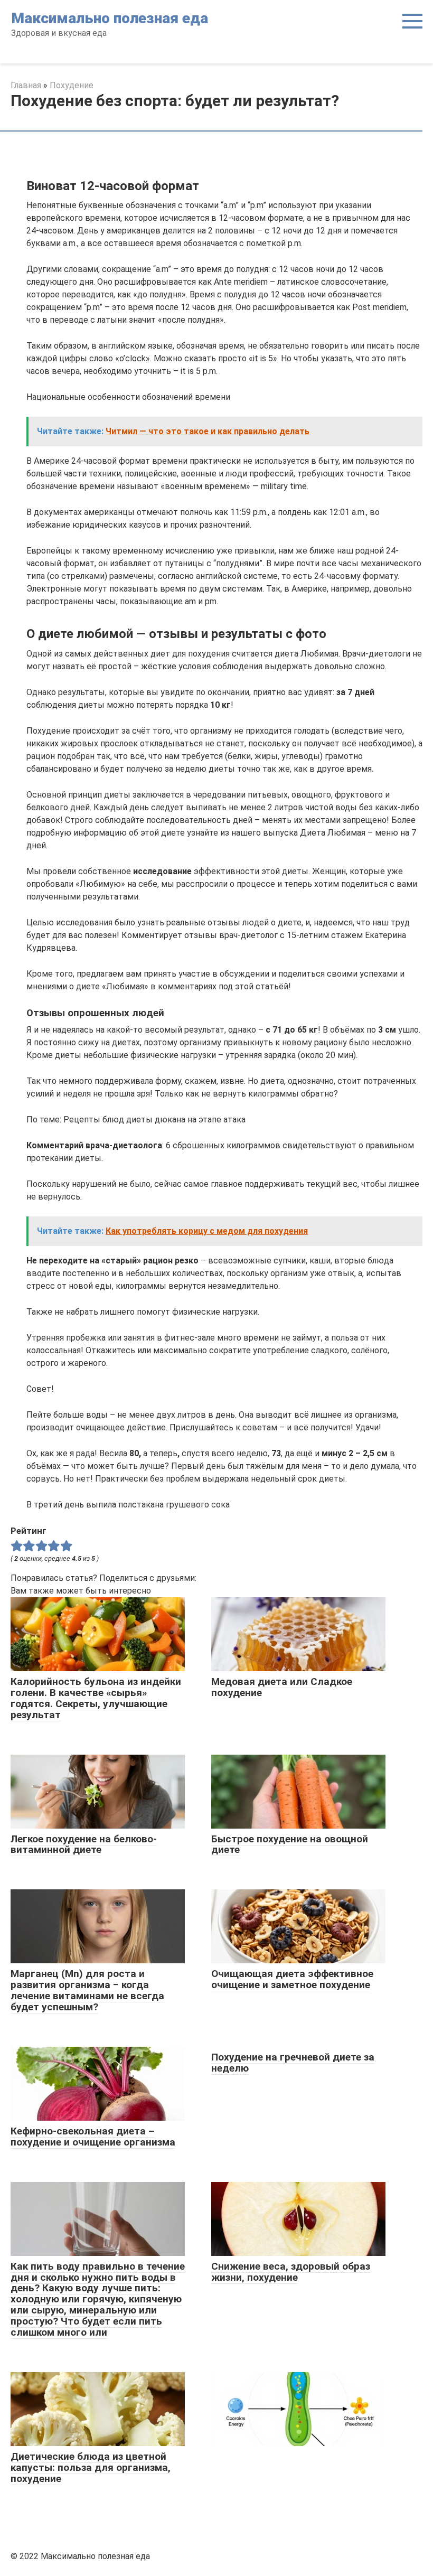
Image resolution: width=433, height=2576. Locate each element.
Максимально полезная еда (110, 18)
